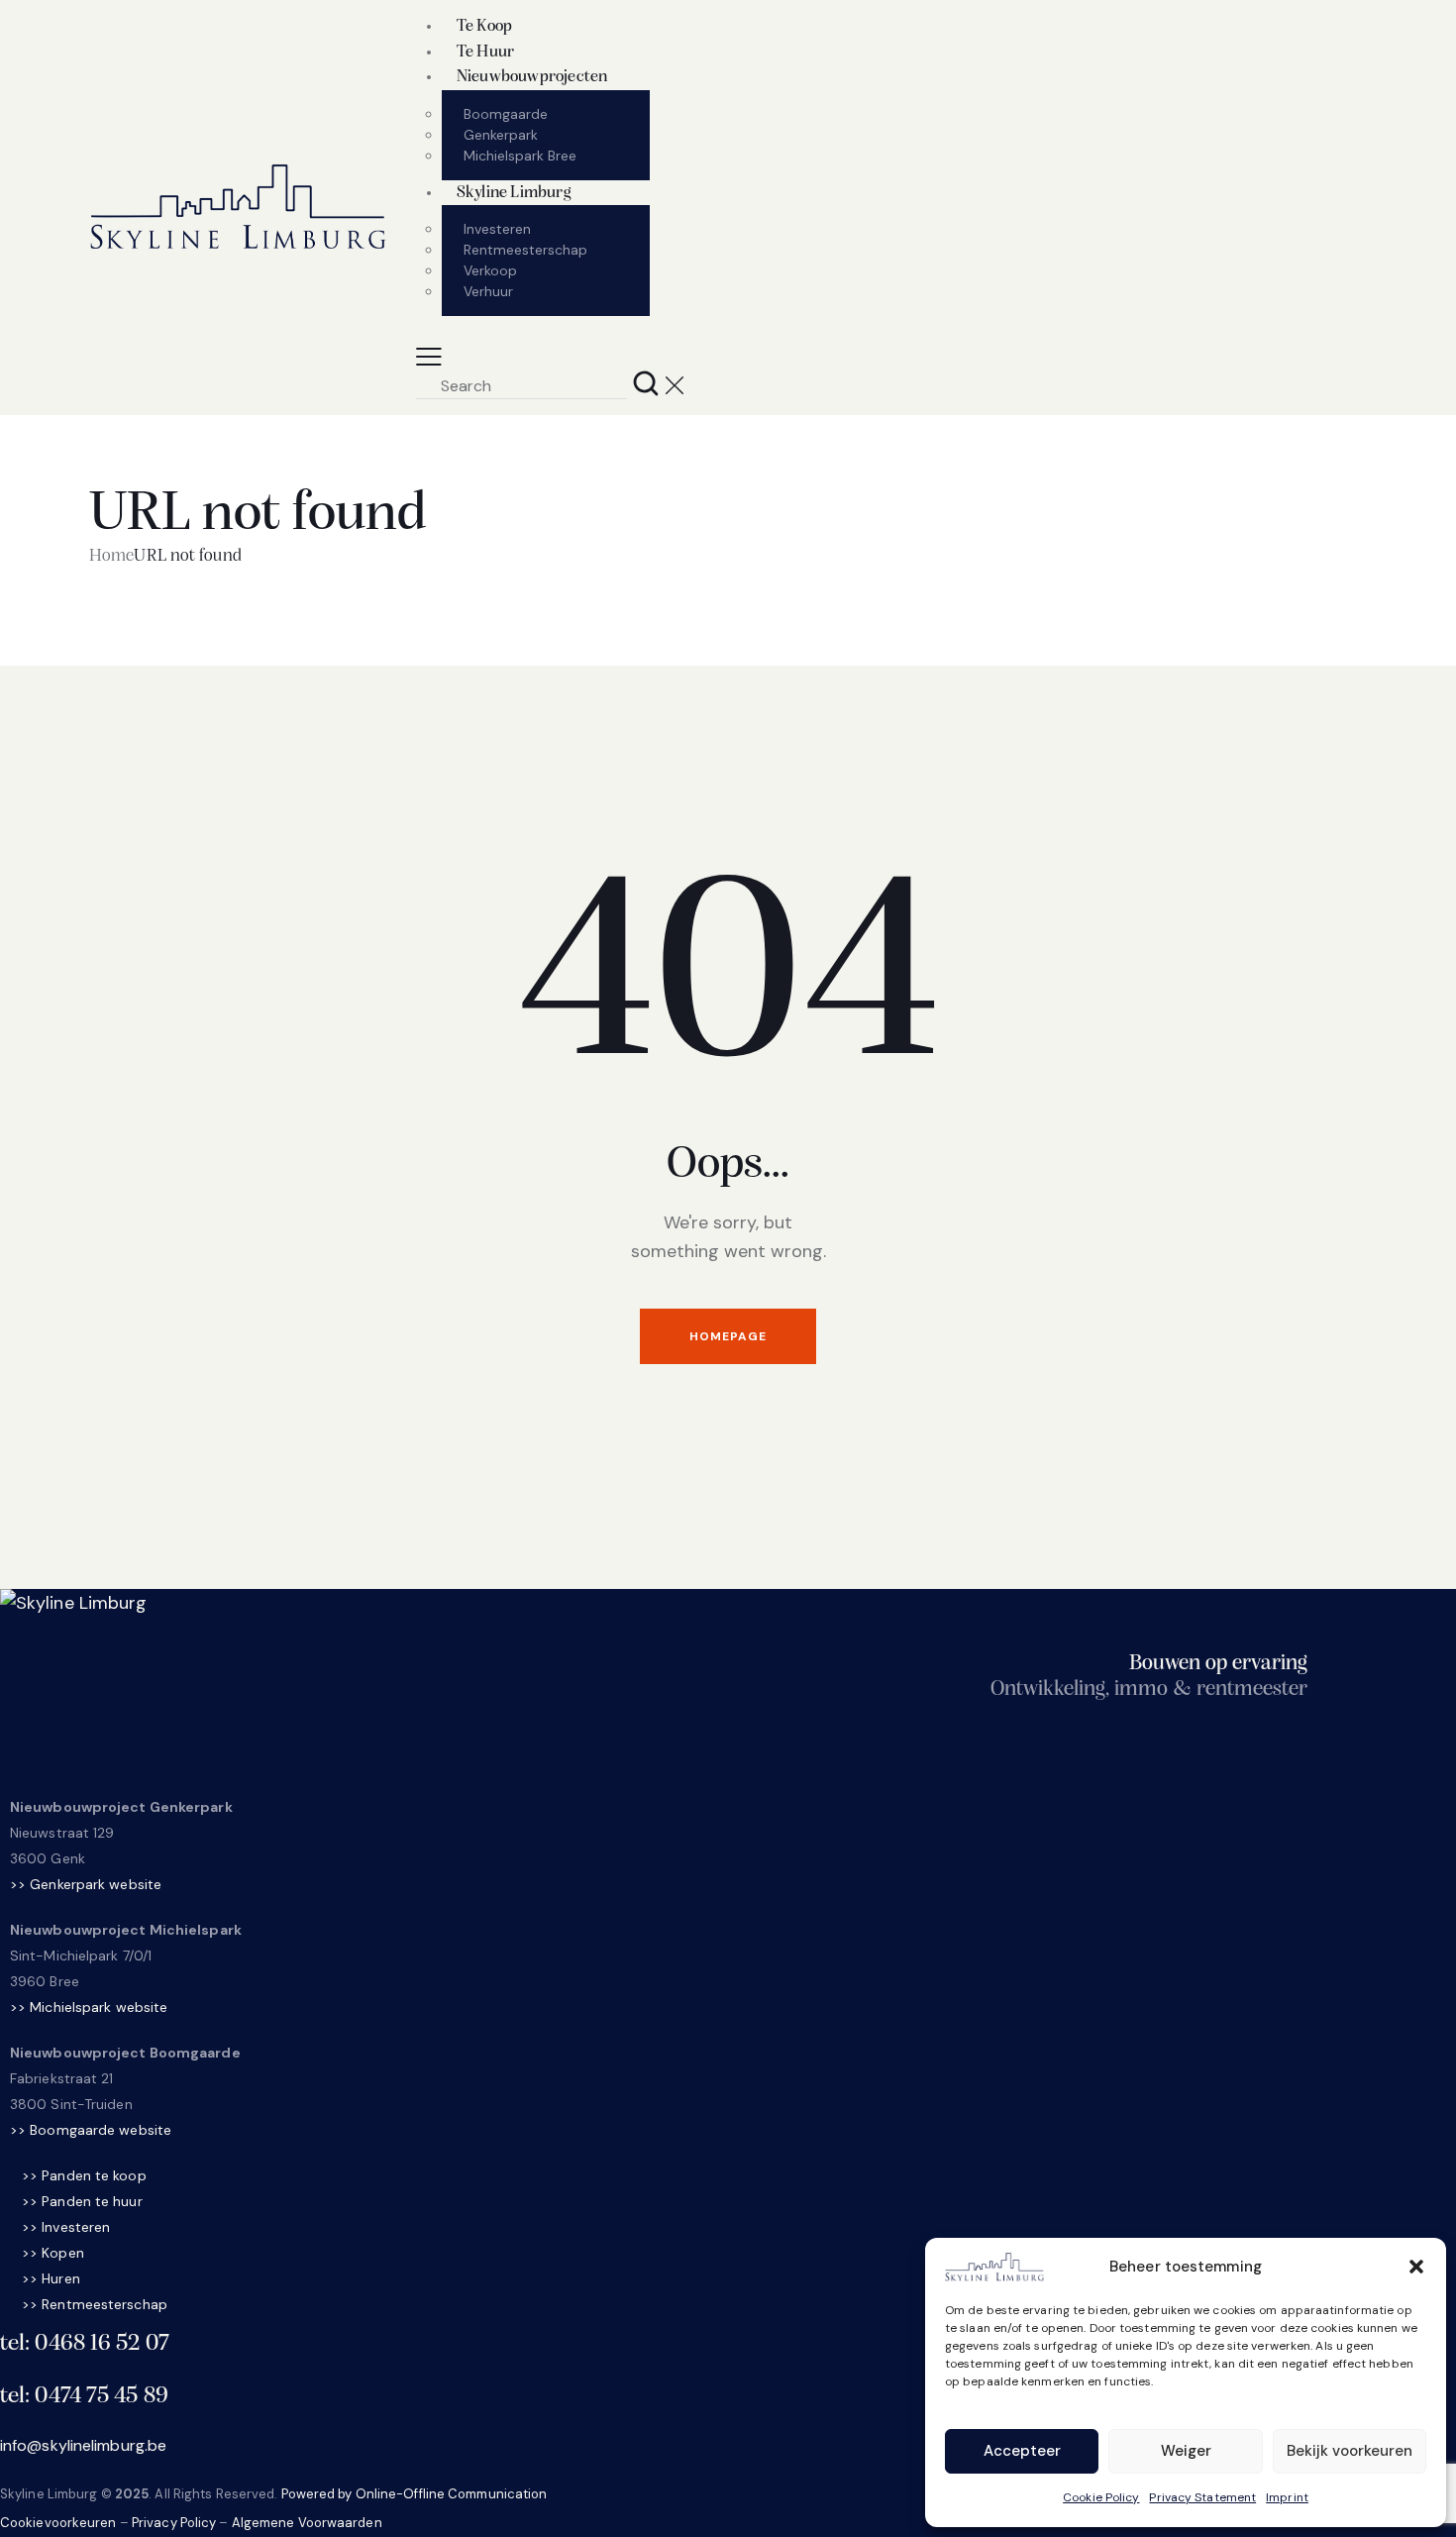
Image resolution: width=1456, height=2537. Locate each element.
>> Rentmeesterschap (95, 2304)
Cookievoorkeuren (58, 2523)
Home (111, 557)
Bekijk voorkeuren (1350, 2451)
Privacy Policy (174, 2523)
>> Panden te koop (84, 2175)
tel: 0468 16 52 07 (85, 2344)
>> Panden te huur (82, 2201)
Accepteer (1022, 2451)
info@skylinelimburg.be (83, 2445)
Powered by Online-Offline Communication (415, 2494)
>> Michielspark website (89, 2007)
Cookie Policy (1101, 2497)
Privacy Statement (1202, 2497)
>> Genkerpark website (86, 1884)
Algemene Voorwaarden (307, 2523)
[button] (1416, 2267)
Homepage (728, 1336)
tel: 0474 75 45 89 (84, 2396)
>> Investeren (66, 2227)
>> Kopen (53, 2253)
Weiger (1186, 2451)
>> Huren (51, 2278)
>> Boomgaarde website (91, 2130)
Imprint (1287, 2497)
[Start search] (646, 383)
